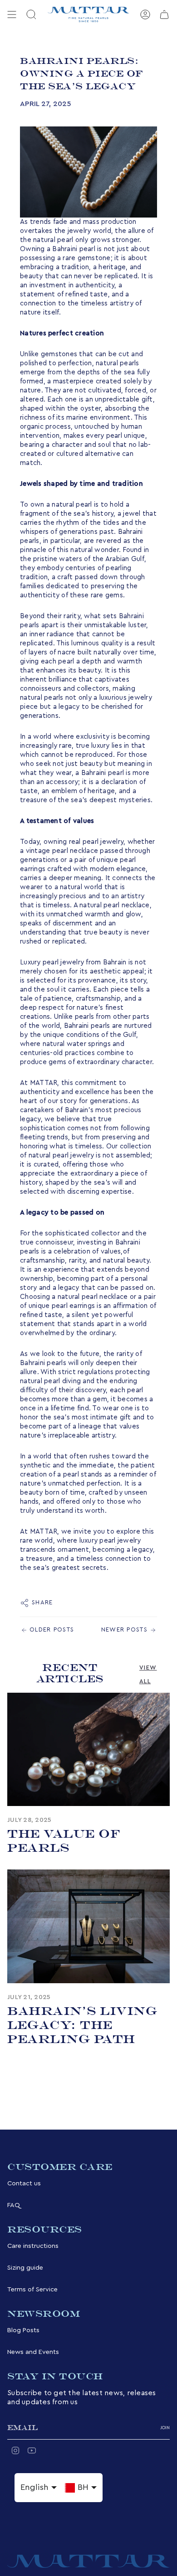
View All (148, 1674)
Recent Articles (70, 1673)
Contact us (24, 2183)
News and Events (33, 2352)
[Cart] (164, 15)
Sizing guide (25, 2268)
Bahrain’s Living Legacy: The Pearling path (82, 2025)
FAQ (14, 2205)
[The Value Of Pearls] (88, 1750)
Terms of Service (32, 2289)
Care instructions (33, 2246)
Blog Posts (23, 2330)
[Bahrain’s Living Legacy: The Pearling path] (88, 1926)
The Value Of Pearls (64, 1841)
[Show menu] (12, 15)
